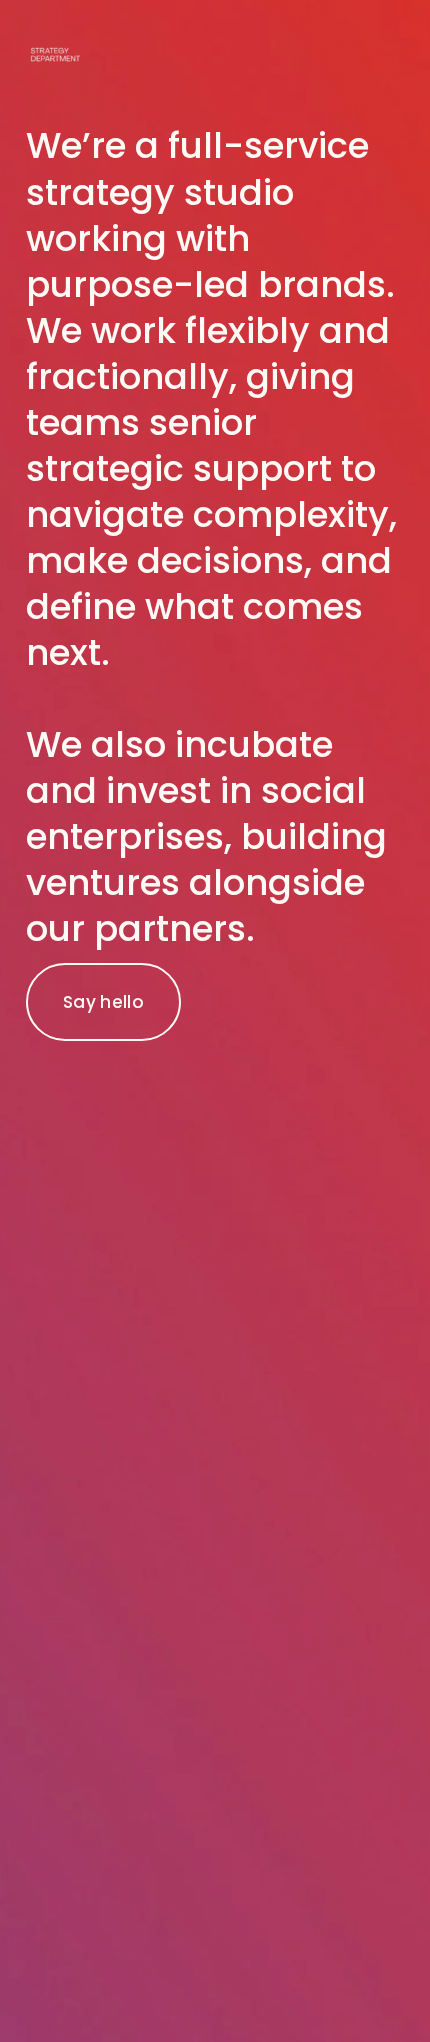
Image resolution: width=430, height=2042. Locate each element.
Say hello (103, 1002)
